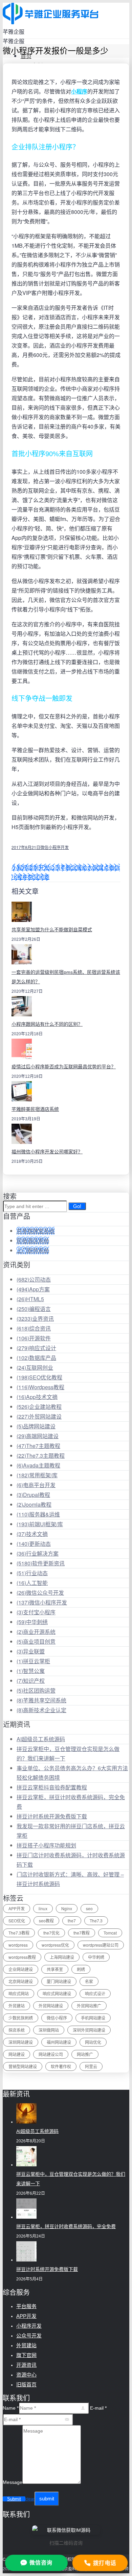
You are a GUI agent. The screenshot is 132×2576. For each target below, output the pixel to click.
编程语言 (34, 1309)
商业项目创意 (36, 1641)
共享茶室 (55, 1969)
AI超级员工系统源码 (41, 1739)
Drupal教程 (33, 1495)
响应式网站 (19, 1993)
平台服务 (26, 2306)
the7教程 (82, 1933)
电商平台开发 (36, 1485)
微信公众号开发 (40, 1593)
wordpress (18, 1945)
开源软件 (34, 1338)
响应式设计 (36, 1348)
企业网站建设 (21, 1969)
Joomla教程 (34, 1504)
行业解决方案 (38, 1553)
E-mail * (98, 2408)
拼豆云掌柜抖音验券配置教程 (52, 1787)
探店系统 (17, 2030)
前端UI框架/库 (40, 1524)
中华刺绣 (32, 1622)
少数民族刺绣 (21, 2018)
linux (43, 1908)
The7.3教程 (19, 1933)
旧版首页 (26, 2385)
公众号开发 (29, 2336)
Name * (11, 2408)
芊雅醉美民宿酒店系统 (35, 1109)
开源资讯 (26, 2365)
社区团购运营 (36, 1690)
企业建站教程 (39, 1407)
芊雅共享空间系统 (41, 1700)
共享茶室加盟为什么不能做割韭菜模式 (52, 930)
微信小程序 (57, 2018)
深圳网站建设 (21, 2042)
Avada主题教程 (38, 1465)
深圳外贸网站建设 (89, 2030)
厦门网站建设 (59, 1981)
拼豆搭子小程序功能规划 (46, 1845)
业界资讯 (35, 1319)
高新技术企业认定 (41, 1710)
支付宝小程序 (36, 1612)
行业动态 (32, 1573)
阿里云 (91, 2066)
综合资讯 (34, 1328)
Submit (14, 2499)
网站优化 (93, 2042)
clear (30, 2499)
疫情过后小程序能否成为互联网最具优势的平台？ (64, 1067)
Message (13, 2482)
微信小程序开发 (54, 847)
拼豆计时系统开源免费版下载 (52, 1816)
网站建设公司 (51, 2054)
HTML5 (30, 1299)
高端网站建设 (38, 1436)
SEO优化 (17, 1921)
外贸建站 (17, 2006)
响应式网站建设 (57, 1993)
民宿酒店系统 (33, 1241)
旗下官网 (26, 2355)
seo (89, 1908)
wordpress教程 (22, 1957)
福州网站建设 (59, 2042)
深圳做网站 (49, 2030)
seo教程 (46, 1921)
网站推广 (85, 2054)
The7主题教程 (38, 1446)
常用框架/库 (37, 1475)
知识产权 (31, 1681)
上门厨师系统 (33, 1250)
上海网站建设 (62, 1957)
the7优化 (51, 1933)
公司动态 (34, 1279)
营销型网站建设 (23, 2066)
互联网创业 (35, 1367)
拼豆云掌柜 (33, 1661)
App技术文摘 (37, 1397)
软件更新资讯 (41, 1563)
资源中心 (26, 2375)
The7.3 (96, 1921)
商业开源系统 (36, 1632)
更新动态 (34, 1544)
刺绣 (81, 1969)
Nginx (67, 1908)
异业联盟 (31, 1651)
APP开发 (17, 1908)
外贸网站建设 (39, 1416)
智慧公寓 (31, 1671)
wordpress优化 (55, 1945)
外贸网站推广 (89, 2006)
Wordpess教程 (40, 1387)
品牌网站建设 (36, 1426)
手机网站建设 (93, 2018)
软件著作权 (61, 2066)
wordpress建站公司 (101, 1945)
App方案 (33, 1289)
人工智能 (32, 1583)
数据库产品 (36, 1358)
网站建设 (17, 2054)
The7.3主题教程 (41, 1456)
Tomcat (110, 1933)
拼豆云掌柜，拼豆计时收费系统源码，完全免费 (66, 2226)
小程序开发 (29, 2326)
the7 (72, 1921)
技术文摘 (32, 1534)
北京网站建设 (21, 1981)
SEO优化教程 (39, 1377)
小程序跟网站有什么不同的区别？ (47, 1024)
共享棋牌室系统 (36, 1231)
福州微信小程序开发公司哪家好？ (47, 1152)
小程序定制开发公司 (36, 867)
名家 (89, 1981)
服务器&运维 (38, 1514)
